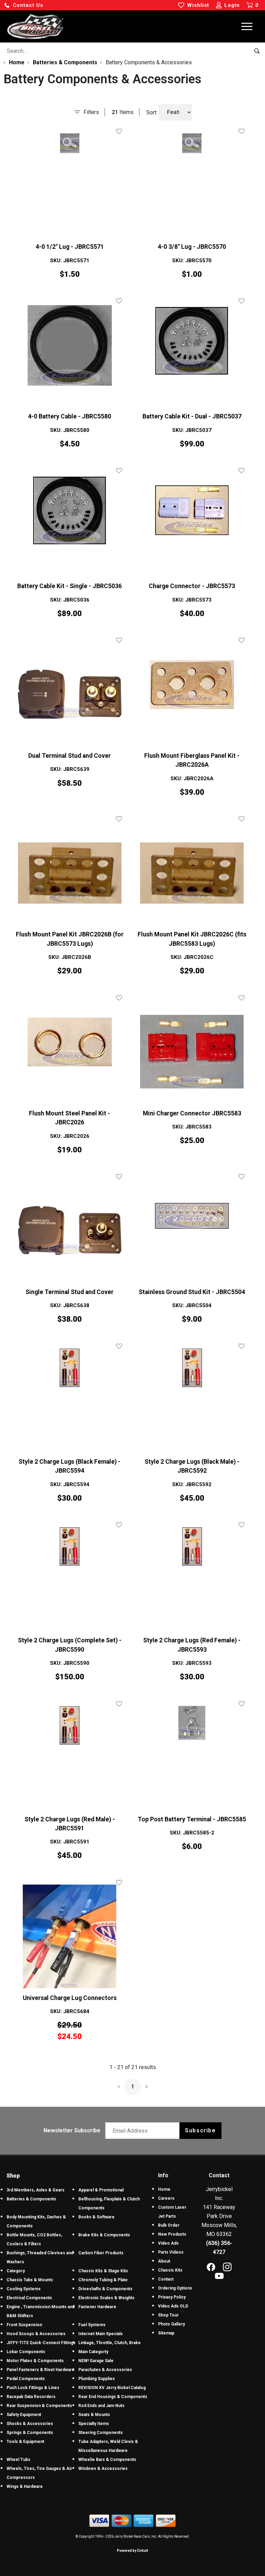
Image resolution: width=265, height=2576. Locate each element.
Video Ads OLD (173, 2306)
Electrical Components (29, 2298)
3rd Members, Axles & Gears (36, 2190)
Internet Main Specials (101, 2334)
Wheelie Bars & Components (107, 2460)
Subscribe (200, 2130)
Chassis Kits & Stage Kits (103, 2271)
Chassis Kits (170, 2270)
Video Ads (168, 2243)
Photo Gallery (171, 2324)
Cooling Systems (24, 2289)
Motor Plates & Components (35, 2361)
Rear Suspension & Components (39, 2406)
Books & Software (96, 2217)
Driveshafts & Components (105, 2289)
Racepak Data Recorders (31, 2397)
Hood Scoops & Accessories (36, 2334)
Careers (166, 2198)
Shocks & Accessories (30, 2424)
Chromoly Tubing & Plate (103, 2280)
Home (164, 2189)
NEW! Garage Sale (96, 2361)
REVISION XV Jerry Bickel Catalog (112, 2388)
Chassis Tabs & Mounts (30, 2280)
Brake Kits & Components (104, 2235)
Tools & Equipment (25, 2442)
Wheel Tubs (18, 2460)
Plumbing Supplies (97, 2379)
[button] (23, 5)
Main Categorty (93, 2352)
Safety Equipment (24, 2415)
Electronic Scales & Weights (106, 2298)
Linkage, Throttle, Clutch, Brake (110, 2343)
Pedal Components (26, 2379)
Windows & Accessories (103, 2469)
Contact (166, 2279)
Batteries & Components (31, 2199)
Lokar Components (26, 2352)
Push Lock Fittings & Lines (33, 2388)
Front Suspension (24, 2325)
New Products (172, 2234)
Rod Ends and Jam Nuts (101, 2406)
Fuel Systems (92, 2325)
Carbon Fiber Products (101, 2253)
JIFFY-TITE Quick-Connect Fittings (41, 2343)
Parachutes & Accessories (105, 2370)
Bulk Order (169, 2225)
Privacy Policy (172, 2297)
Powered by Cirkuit (132, 2551)
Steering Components (101, 2433)
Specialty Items (94, 2424)
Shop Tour (168, 2315)
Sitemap (166, 2333)
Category (16, 2271)
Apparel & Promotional (101, 2190)
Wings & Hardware (25, 2487)
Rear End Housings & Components (113, 2397)
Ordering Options (175, 2288)
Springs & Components (30, 2433)
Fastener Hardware (97, 2307)
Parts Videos (171, 2252)
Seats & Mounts (94, 2415)
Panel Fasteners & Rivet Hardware (41, 2370)
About (164, 2261)
